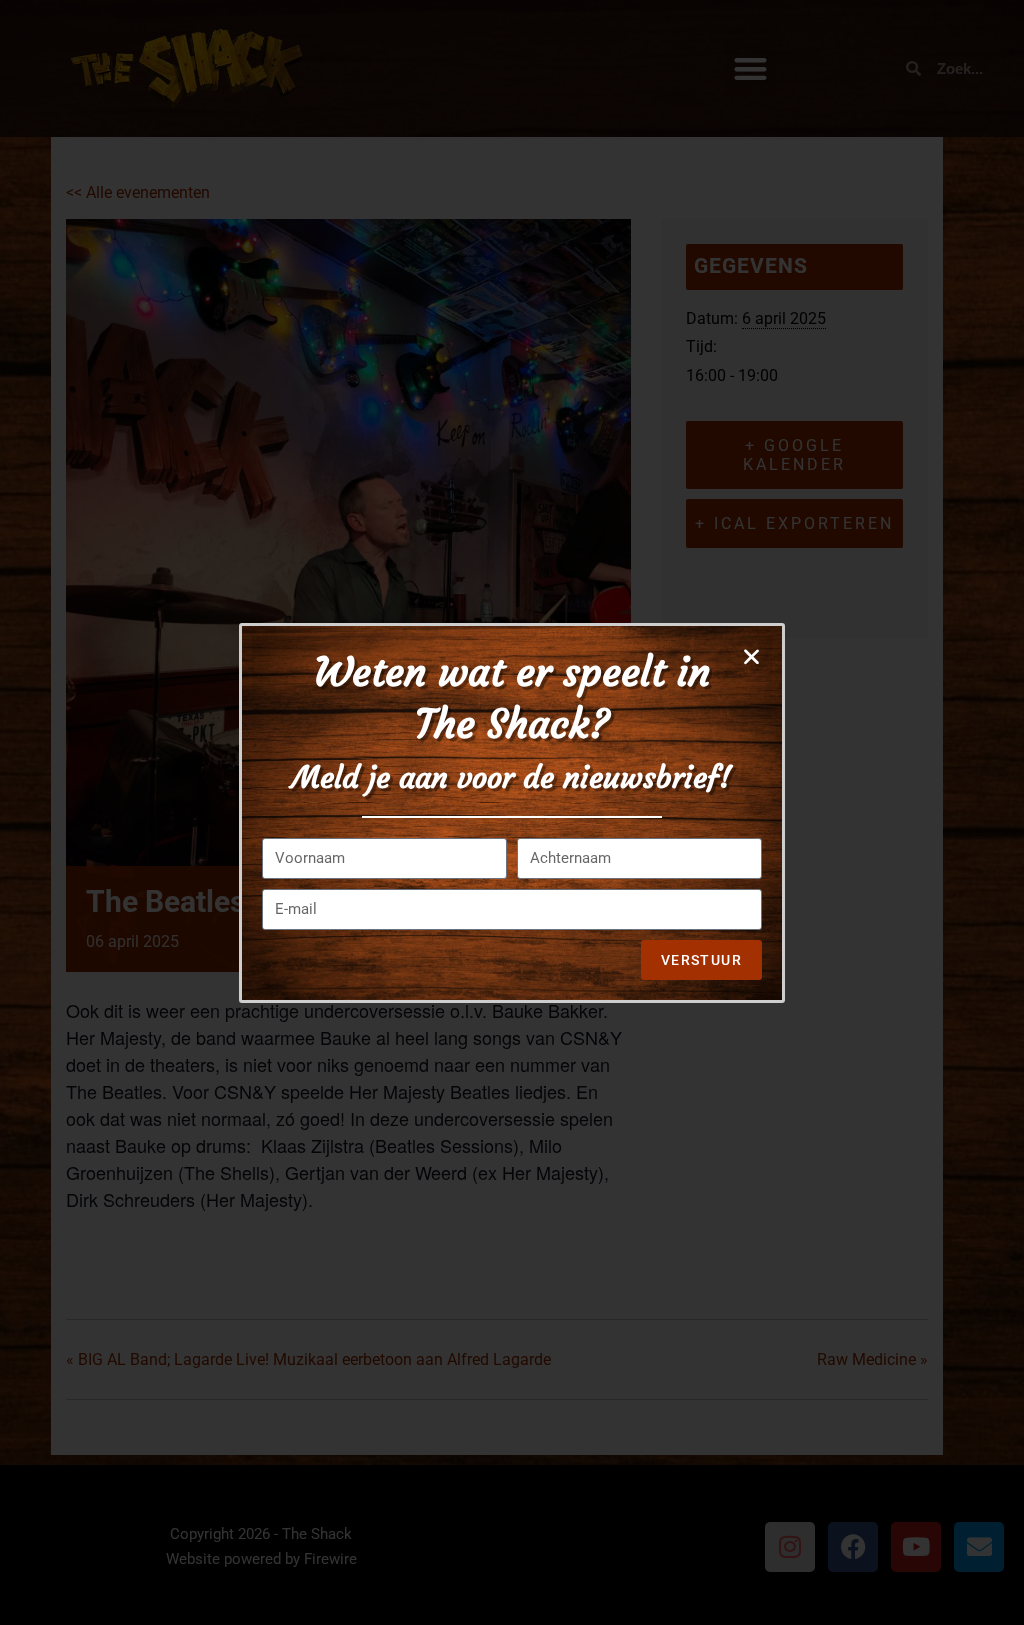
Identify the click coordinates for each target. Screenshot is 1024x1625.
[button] (751, 656)
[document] (512, 812)
